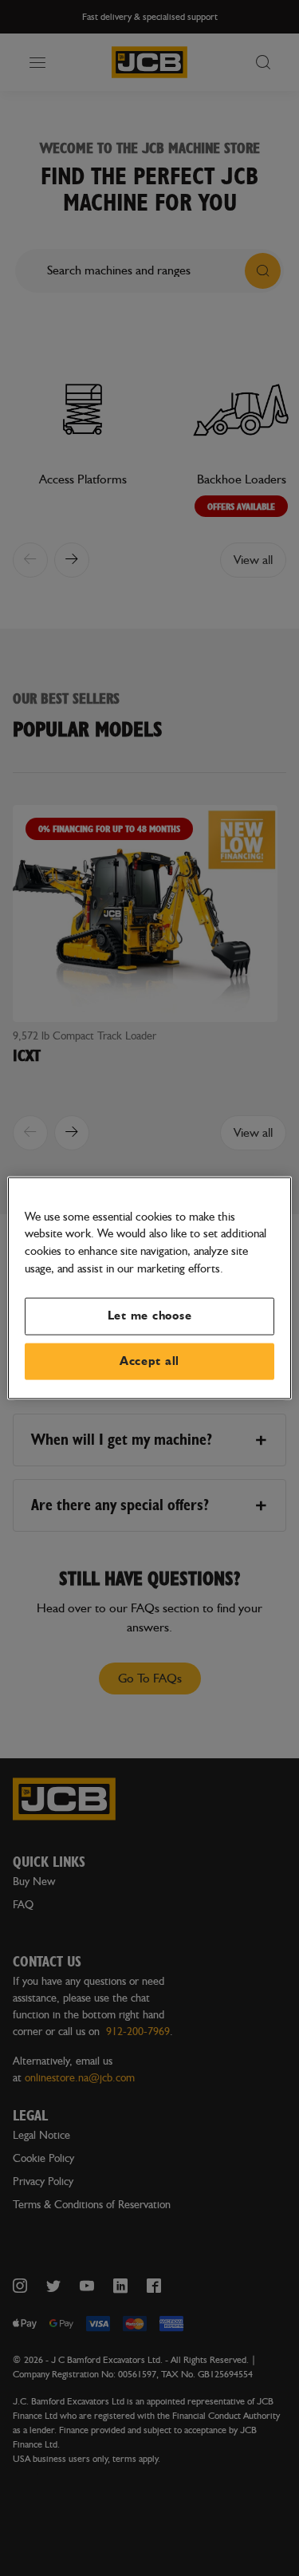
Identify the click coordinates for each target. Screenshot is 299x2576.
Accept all (149, 1361)
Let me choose (150, 1316)
